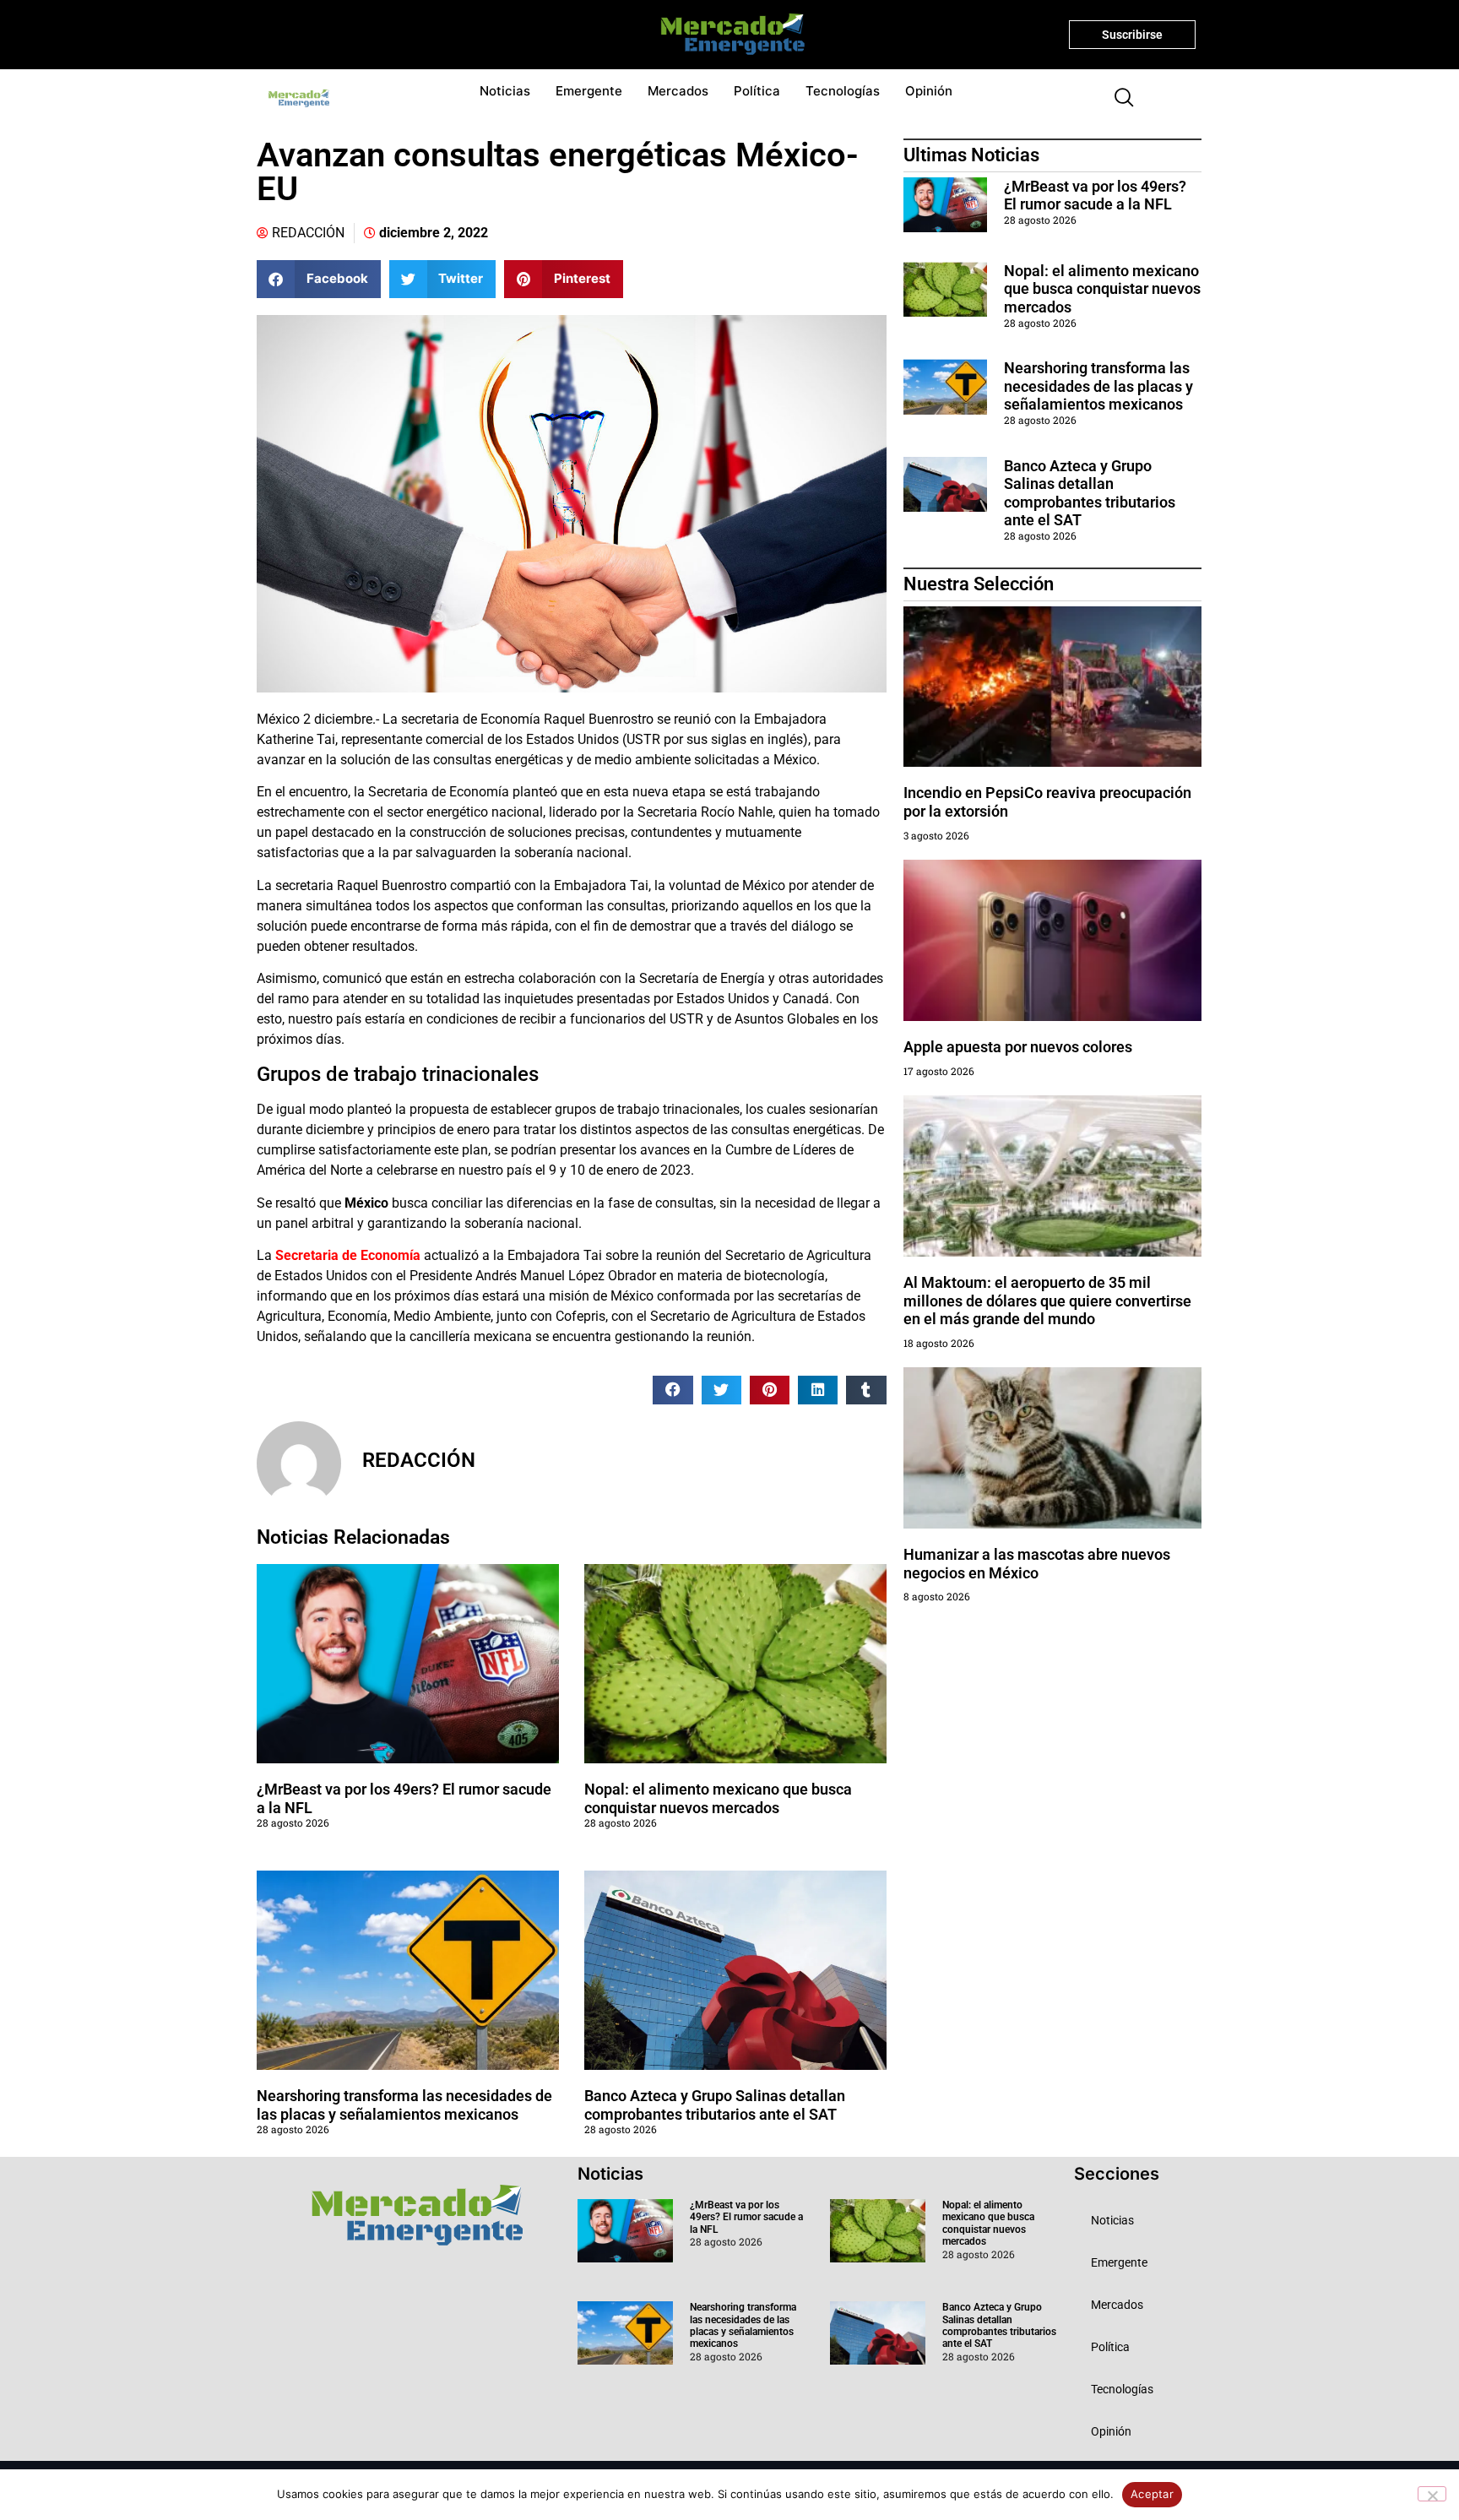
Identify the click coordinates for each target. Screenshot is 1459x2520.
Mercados (678, 91)
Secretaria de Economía (348, 1255)
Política (757, 91)
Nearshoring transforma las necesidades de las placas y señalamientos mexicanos (404, 2105)
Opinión (929, 91)
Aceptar (1152, 2494)
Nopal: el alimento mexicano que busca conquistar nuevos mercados (718, 1798)
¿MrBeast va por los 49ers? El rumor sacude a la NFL (1095, 196)
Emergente (589, 91)
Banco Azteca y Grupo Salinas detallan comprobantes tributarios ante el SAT (715, 2105)
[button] (1117, 99)
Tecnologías (843, 91)
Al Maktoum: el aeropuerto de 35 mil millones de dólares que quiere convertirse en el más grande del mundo (1047, 1301)
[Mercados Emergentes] (727, 35)
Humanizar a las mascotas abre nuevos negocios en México (1037, 1564)
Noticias (505, 91)
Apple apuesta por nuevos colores (1018, 1047)
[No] (1432, 2494)
